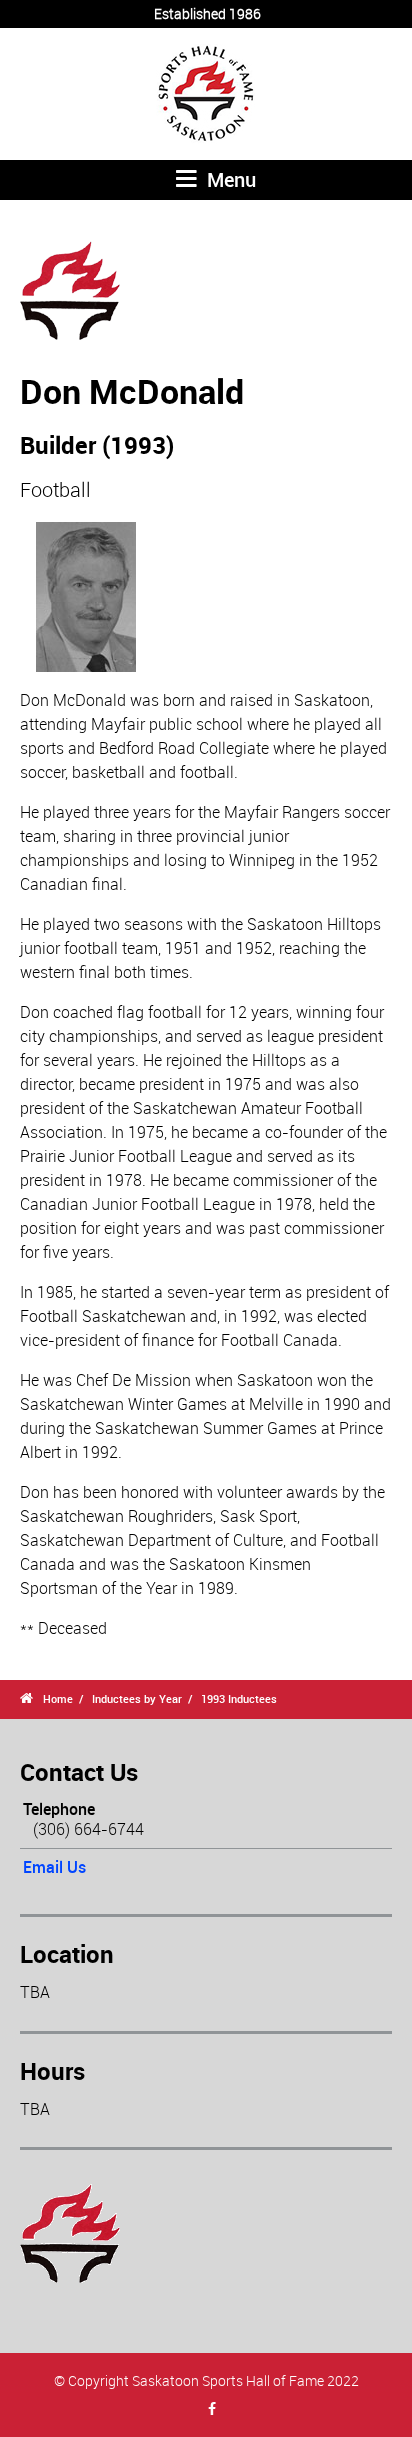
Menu (229, 179)
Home (58, 1698)
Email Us (54, 1867)
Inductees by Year (137, 1698)
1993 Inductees (239, 1698)
